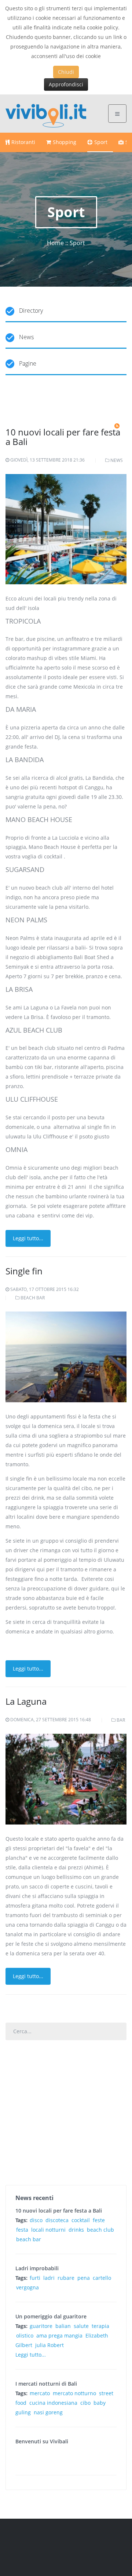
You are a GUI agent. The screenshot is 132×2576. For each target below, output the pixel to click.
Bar (121, 1720)
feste (99, 2220)
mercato (40, 2393)
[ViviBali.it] (46, 113)
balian (63, 2326)
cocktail (81, 2220)
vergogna (27, 2287)
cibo (85, 2403)
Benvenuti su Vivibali (42, 2441)
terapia (100, 2326)
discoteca (57, 2220)
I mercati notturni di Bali (46, 2384)
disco (36, 2220)
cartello (102, 2278)
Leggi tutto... (28, 1238)
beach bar (29, 2239)
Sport (101, 142)
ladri (49, 2278)
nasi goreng (48, 2412)
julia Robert (49, 2345)
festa (22, 2230)
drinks (76, 2230)
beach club (100, 2230)
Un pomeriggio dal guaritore (51, 2316)
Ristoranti (23, 142)
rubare (66, 2278)
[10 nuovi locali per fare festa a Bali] (66, 534)
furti (35, 2278)
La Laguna (26, 1701)
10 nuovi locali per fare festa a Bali (63, 437)
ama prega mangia (59, 2335)
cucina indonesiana (53, 2403)
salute (81, 2326)
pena (84, 2278)
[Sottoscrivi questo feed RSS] (117, 426)
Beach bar (33, 1298)
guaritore (41, 2326)
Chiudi (66, 72)
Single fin (24, 1271)
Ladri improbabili (37, 2268)
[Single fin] (66, 1356)
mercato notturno (74, 2393)
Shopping (65, 142)
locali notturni (48, 2230)
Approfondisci (66, 84)
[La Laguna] (66, 1778)
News (117, 460)
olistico (25, 2335)
